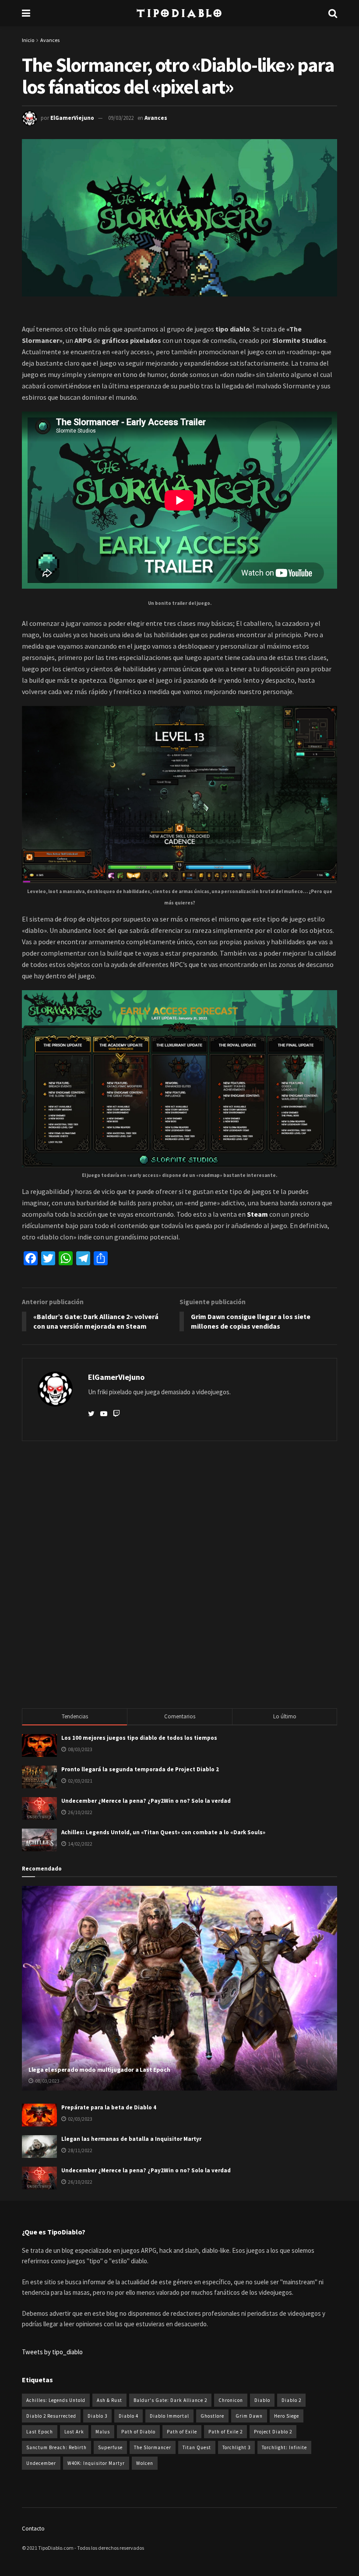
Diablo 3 (97, 2416)
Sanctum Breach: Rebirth (56, 2447)
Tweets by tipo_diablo (52, 2352)
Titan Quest (197, 2447)
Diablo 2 (291, 2400)
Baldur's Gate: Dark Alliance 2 (170, 2400)
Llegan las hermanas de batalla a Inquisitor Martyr (131, 2139)
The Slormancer (153, 2447)
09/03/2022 (121, 118)
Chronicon (231, 2400)
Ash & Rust (109, 2400)
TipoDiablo (179, 13)
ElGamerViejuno (72, 118)
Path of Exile (182, 2432)
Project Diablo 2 (273, 2432)
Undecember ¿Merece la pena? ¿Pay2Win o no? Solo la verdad (146, 1801)
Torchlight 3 (236, 2447)
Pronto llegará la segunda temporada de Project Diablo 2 (140, 1769)
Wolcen (145, 2463)
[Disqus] (179, 1574)
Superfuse (110, 2447)
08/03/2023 (47, 2081)
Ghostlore (212, 2416)
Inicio (28, 40)
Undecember (41, 2463)
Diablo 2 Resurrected (51, 2416)
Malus (103, 2432)
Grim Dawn (249, 2416)
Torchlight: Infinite (284, 2447)
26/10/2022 (80, 2182)
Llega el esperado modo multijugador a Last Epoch (99, 2070)
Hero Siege (287, 2416)
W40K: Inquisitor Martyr (96, 2463)
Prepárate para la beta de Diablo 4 (109, 2107)
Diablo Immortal (169, 2416)
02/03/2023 (80, 2119)
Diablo (262, 2400)
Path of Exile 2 (225, 2432)
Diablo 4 (128, 2416)
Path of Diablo (138, 2432)
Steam (257, 1214)
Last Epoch (40, 2432)
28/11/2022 (80, 2150)
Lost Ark (74, 2432)
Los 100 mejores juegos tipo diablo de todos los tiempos (139, 1738)
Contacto (33, 2529)
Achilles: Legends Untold (56, 2400)
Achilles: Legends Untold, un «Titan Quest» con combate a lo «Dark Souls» (163, 1832)
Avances (50, 40)
